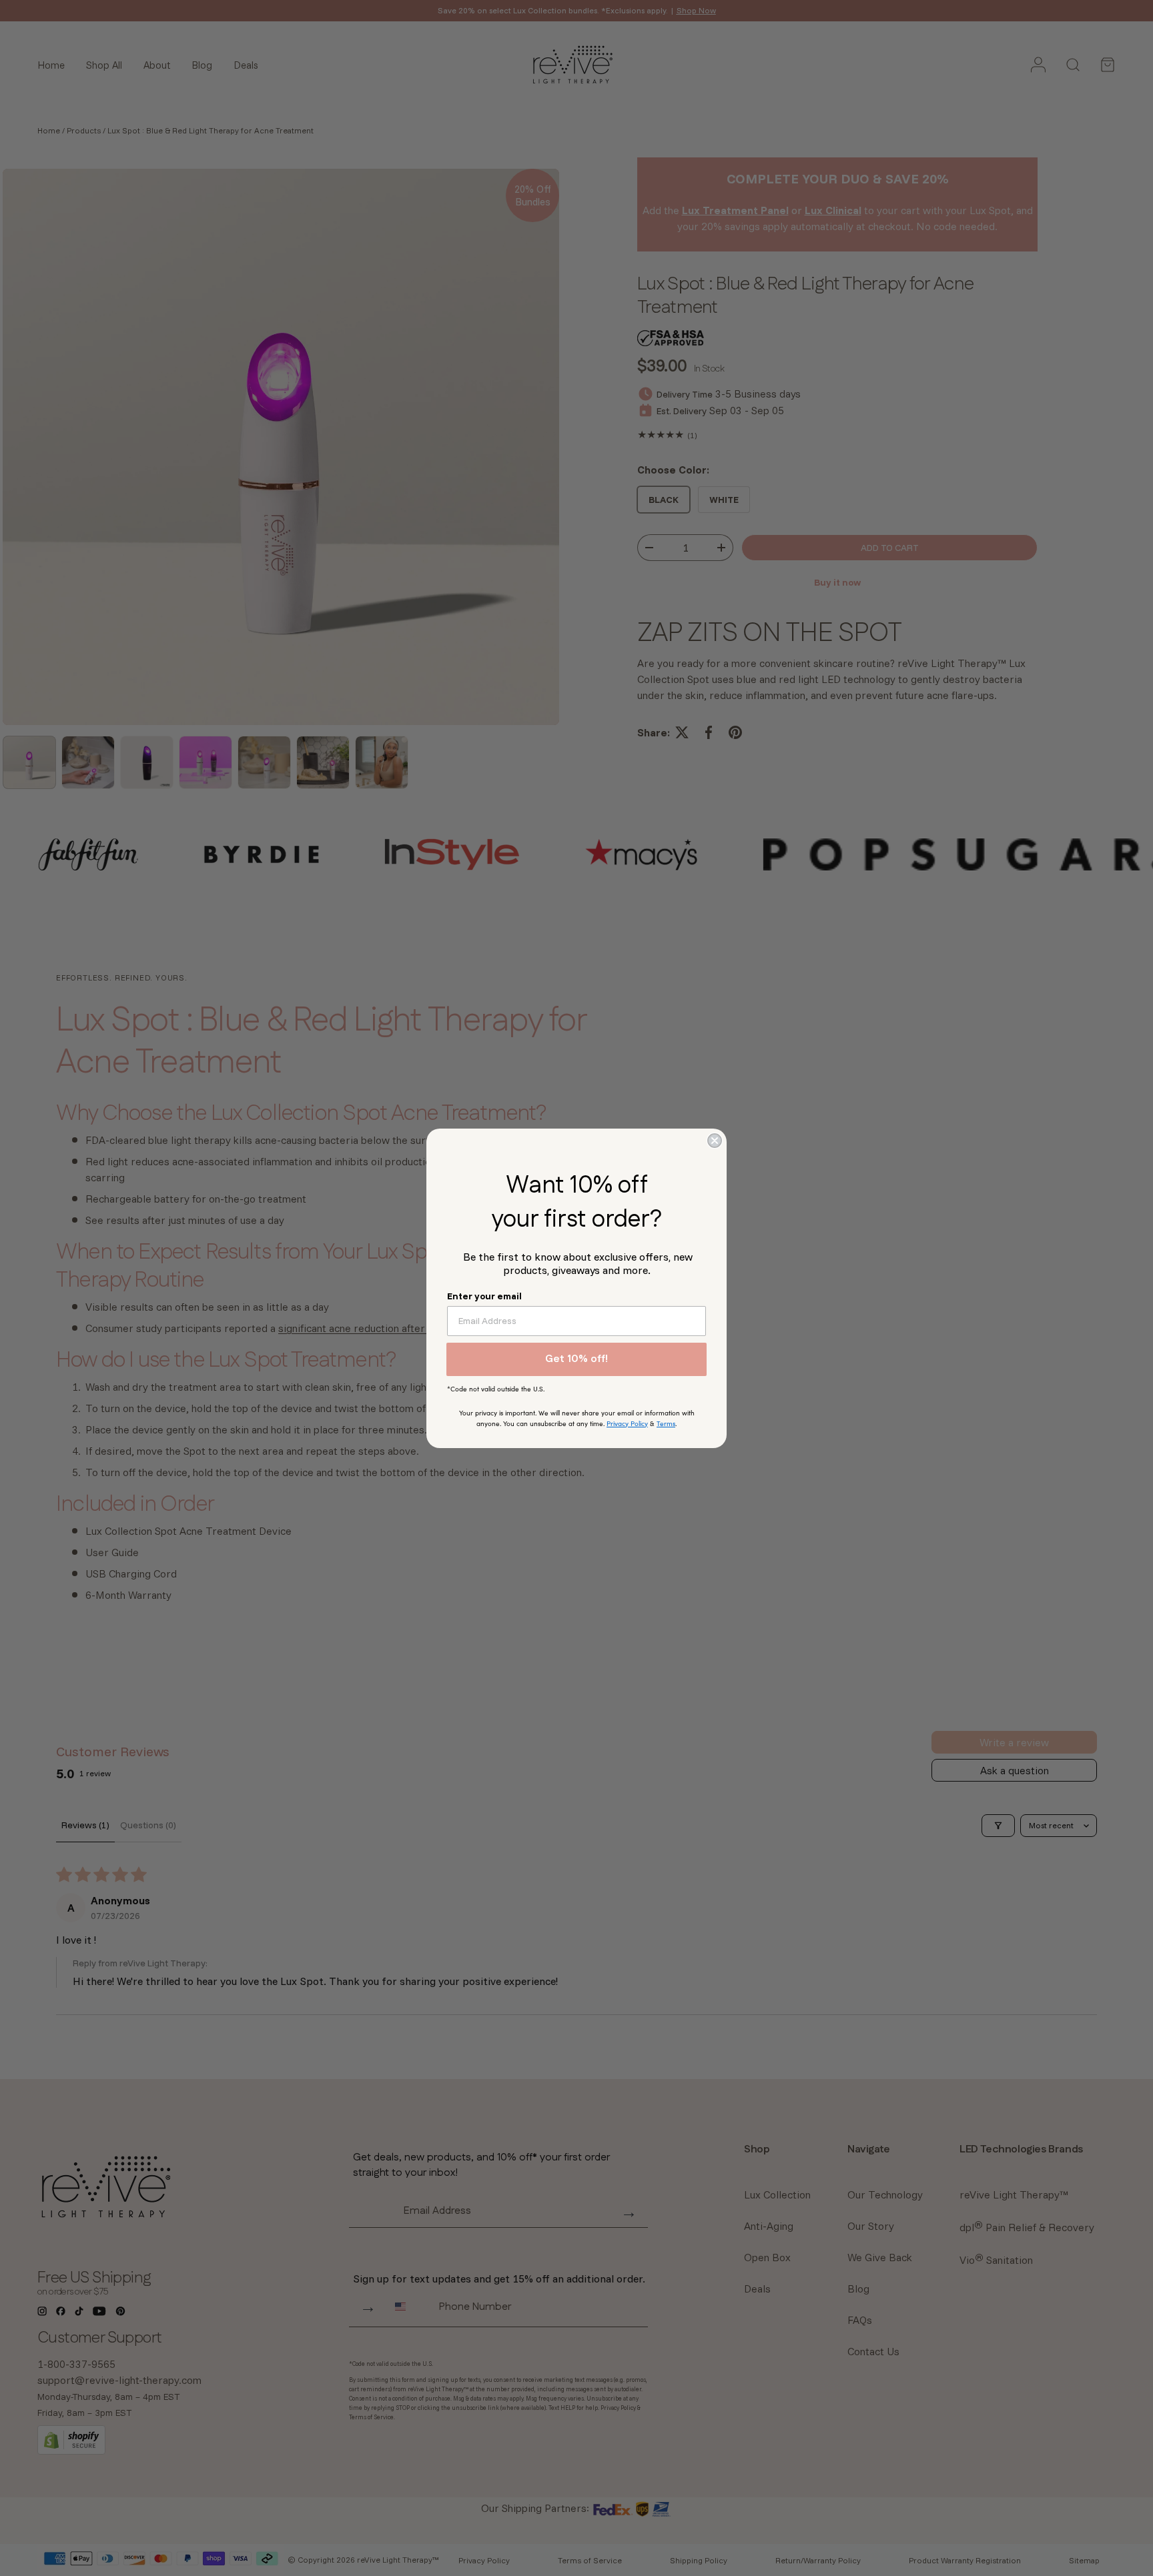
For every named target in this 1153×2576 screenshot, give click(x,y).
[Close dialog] (715, 1141)
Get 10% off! (576, 1359)
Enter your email (484, 1296)
